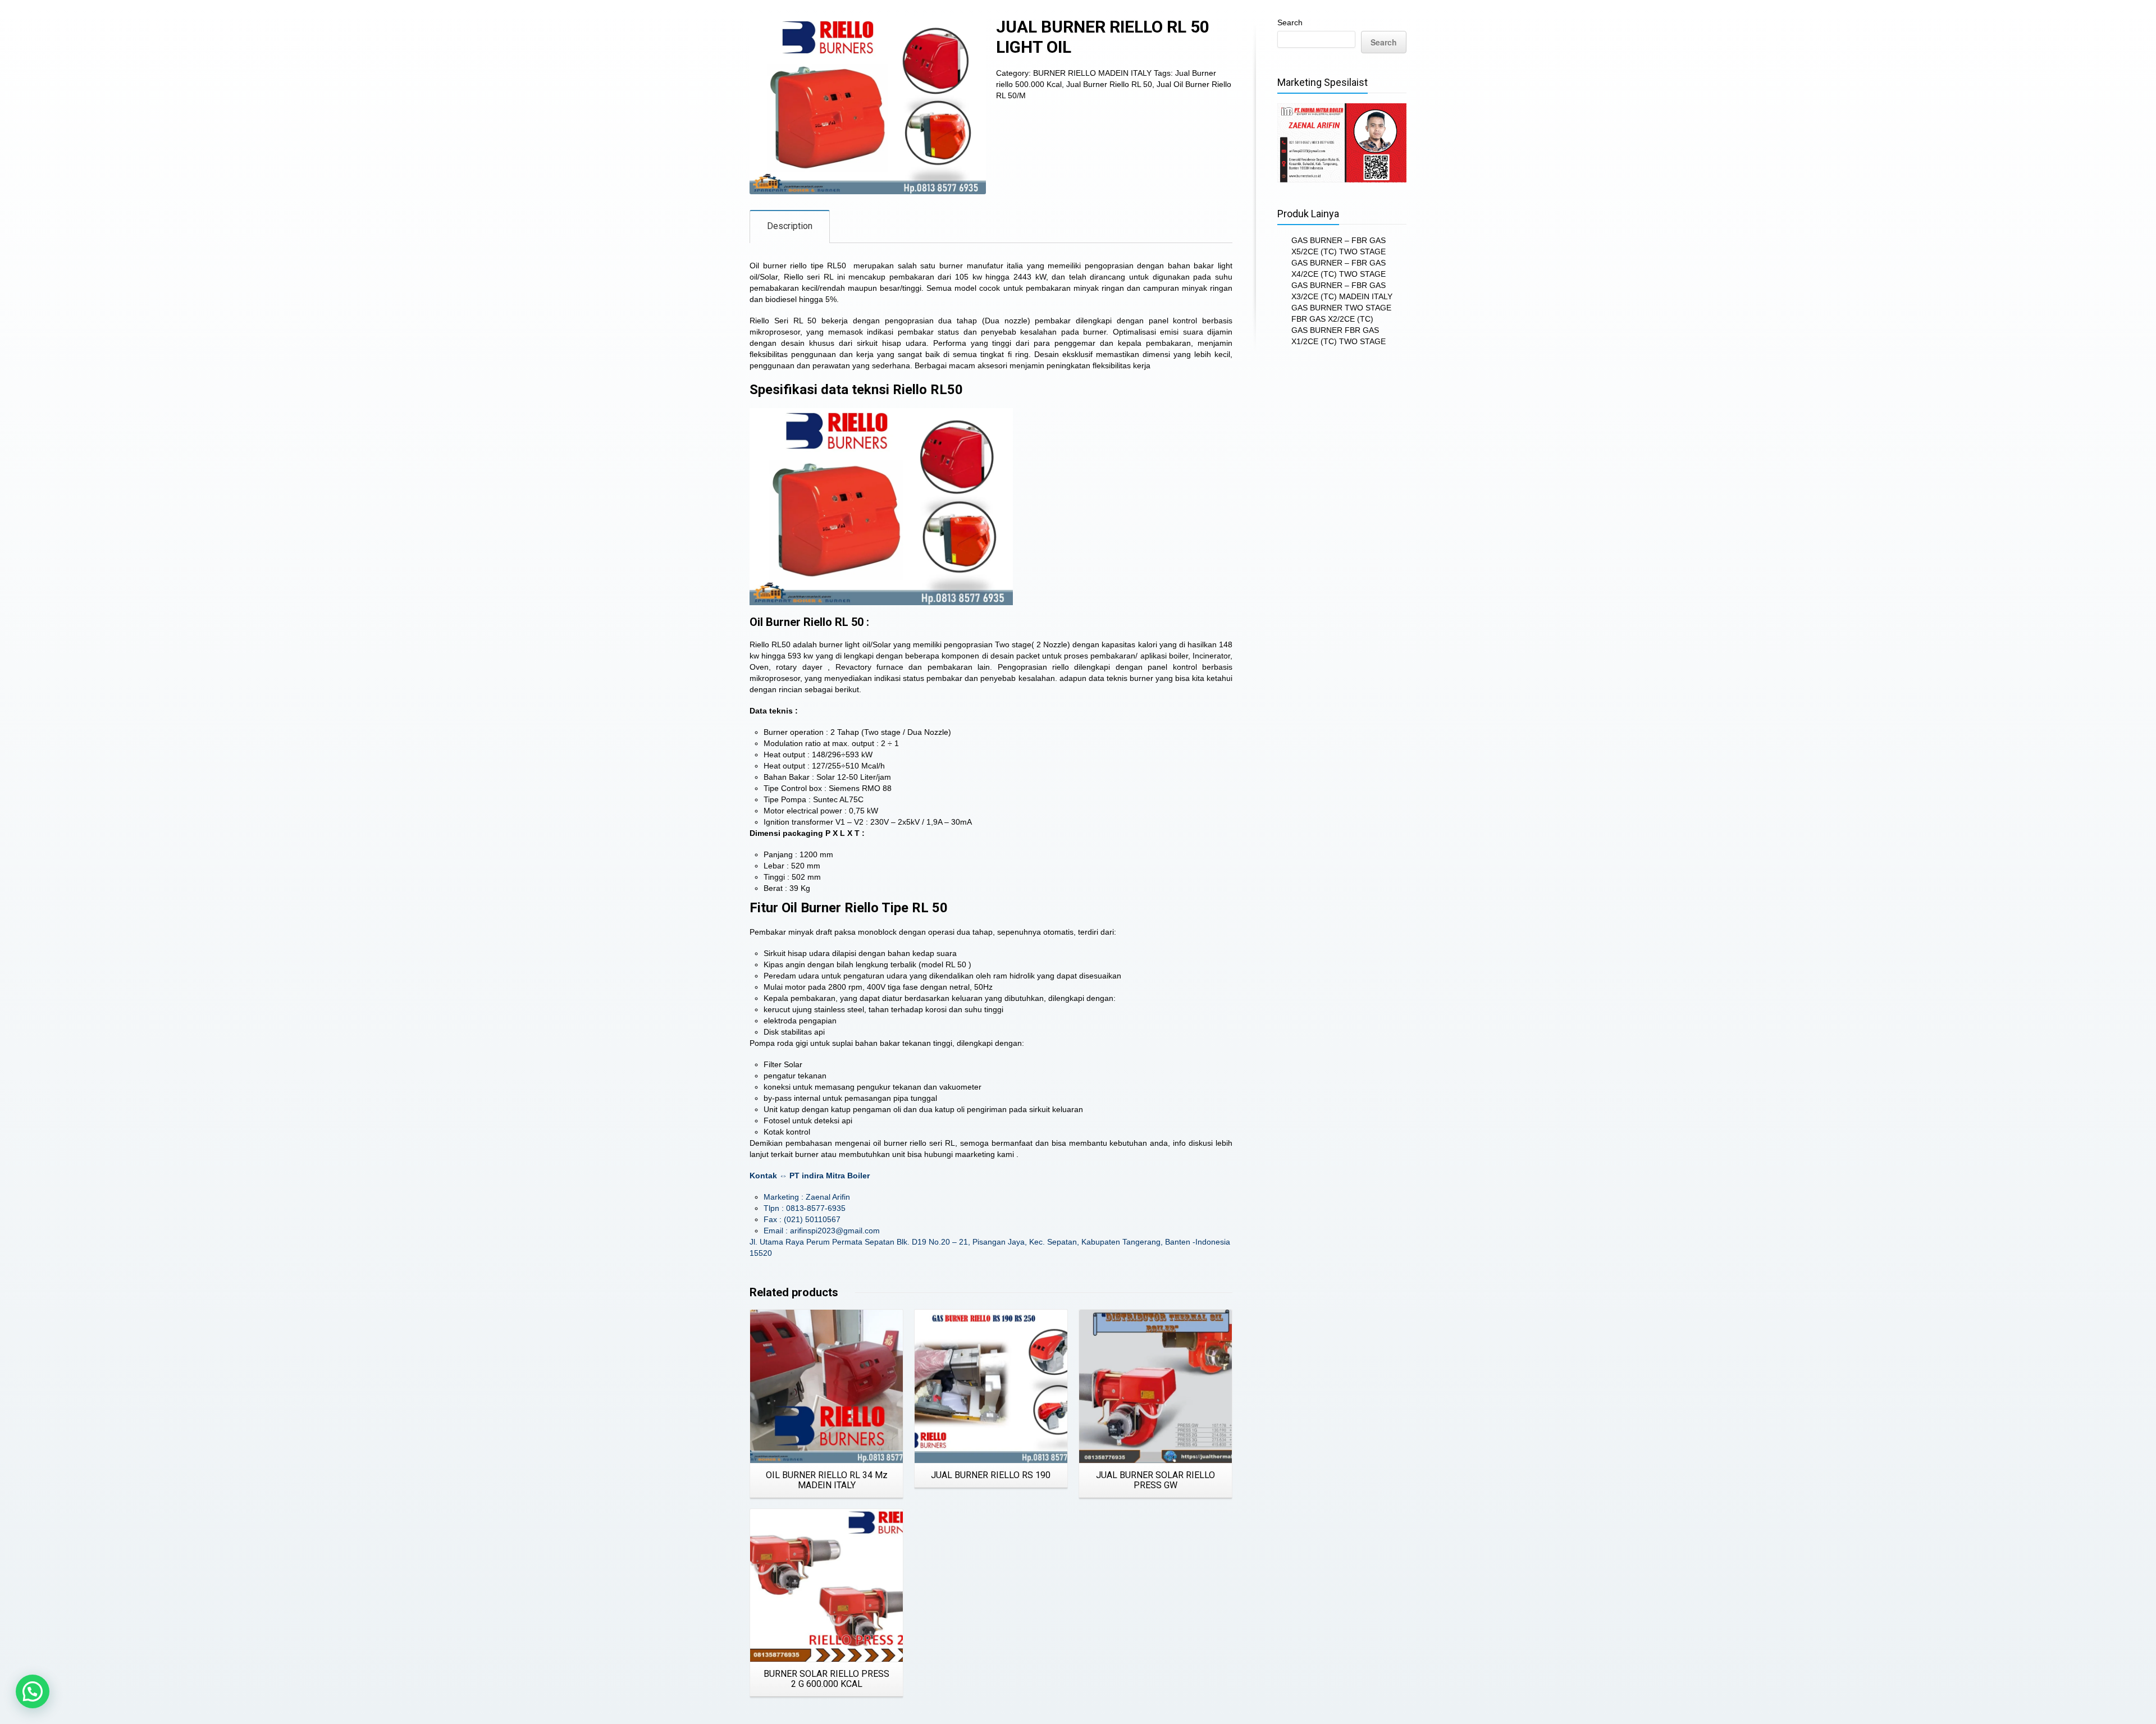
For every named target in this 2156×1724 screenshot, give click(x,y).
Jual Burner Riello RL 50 (1109, 84)
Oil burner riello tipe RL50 (798, 266)
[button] (33, 1691)
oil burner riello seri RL (914, 1143)
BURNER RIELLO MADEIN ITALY (1092, 73)
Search (1290, 22)
